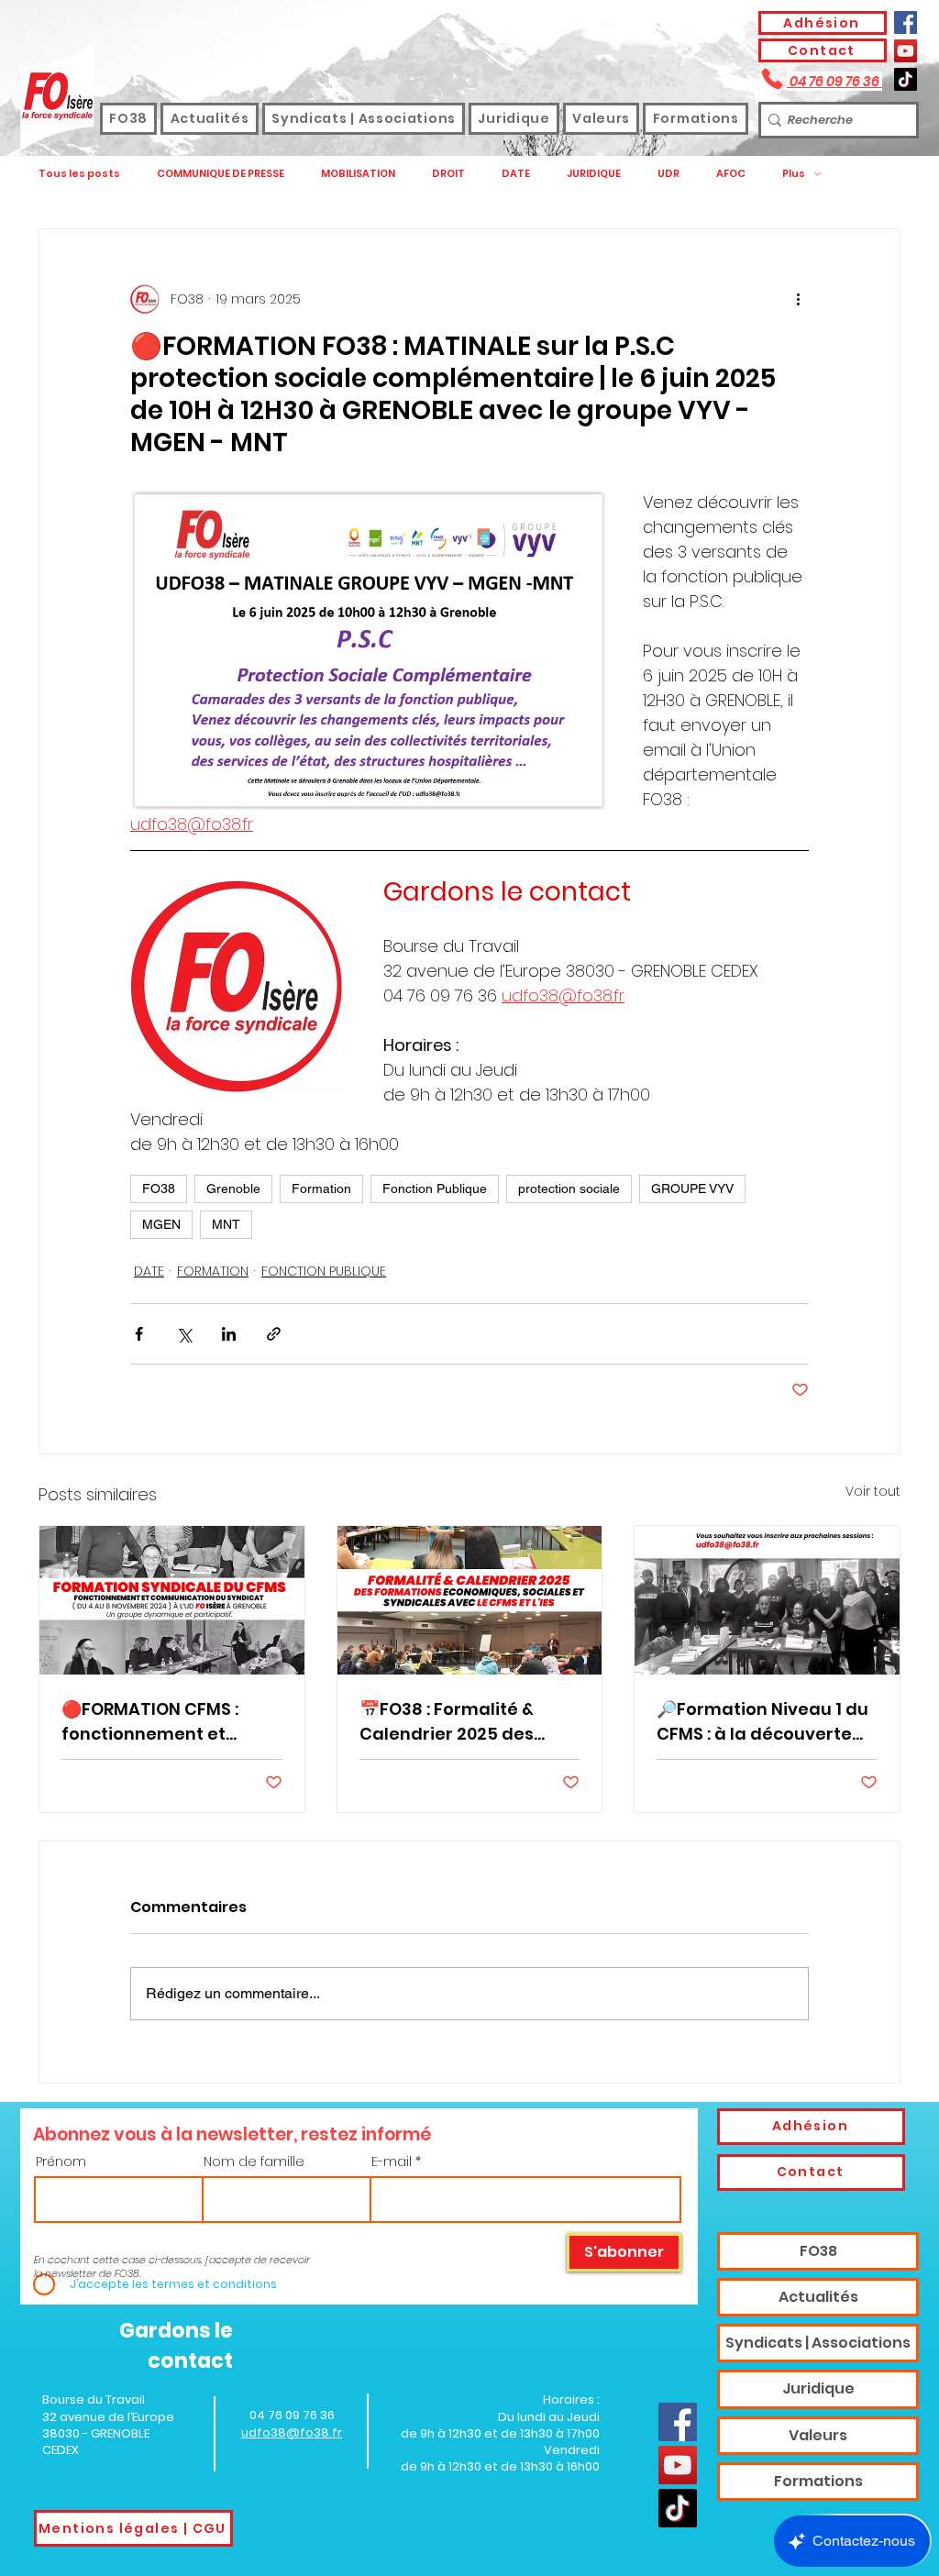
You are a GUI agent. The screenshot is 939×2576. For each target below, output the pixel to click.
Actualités (818, 2297)
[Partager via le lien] (274, 1334)
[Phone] (772, 79)
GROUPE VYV (692, 1188)
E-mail (392, 2161)
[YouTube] (906, 51)
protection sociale (569, 1188)
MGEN (161, 1224)
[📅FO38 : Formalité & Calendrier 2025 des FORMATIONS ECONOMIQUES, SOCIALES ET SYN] (470, 1600)
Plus (794, 174)
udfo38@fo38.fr (292, 2432)
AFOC (731, 174)
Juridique (818, 2388)
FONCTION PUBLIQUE (324, 1271)
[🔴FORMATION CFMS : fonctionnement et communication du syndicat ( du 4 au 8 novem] (172, 1600)
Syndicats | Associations (818, 2343)
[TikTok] (906, 79)
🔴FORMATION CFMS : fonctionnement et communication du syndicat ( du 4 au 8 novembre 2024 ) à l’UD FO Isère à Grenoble (159, 1722)
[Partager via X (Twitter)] (184, 1334)
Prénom (61, 2161)
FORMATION (213, 1271)
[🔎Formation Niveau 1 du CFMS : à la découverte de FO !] (767, 1600)
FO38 (159, 1188)
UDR (668, 174)
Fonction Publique (435, 1188)
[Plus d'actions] (798, 299)
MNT (226, 1224)
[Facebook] (906, 22)
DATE (516, 174)
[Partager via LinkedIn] (229, 1334)
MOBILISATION (358, 174)
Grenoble (233, 1188)
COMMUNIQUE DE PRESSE (221, 174)
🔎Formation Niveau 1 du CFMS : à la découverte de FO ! (762, 1722)
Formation (321, 1188)
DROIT (448, 174)
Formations (818, 2481)
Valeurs (818, 2435)
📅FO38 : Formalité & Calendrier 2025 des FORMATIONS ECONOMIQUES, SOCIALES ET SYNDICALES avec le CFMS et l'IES (463, 1722)
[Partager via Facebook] (139, 1334)
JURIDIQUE (594, 174)
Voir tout (873, 1491)
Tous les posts (79, 174)
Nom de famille (254, 2161)
